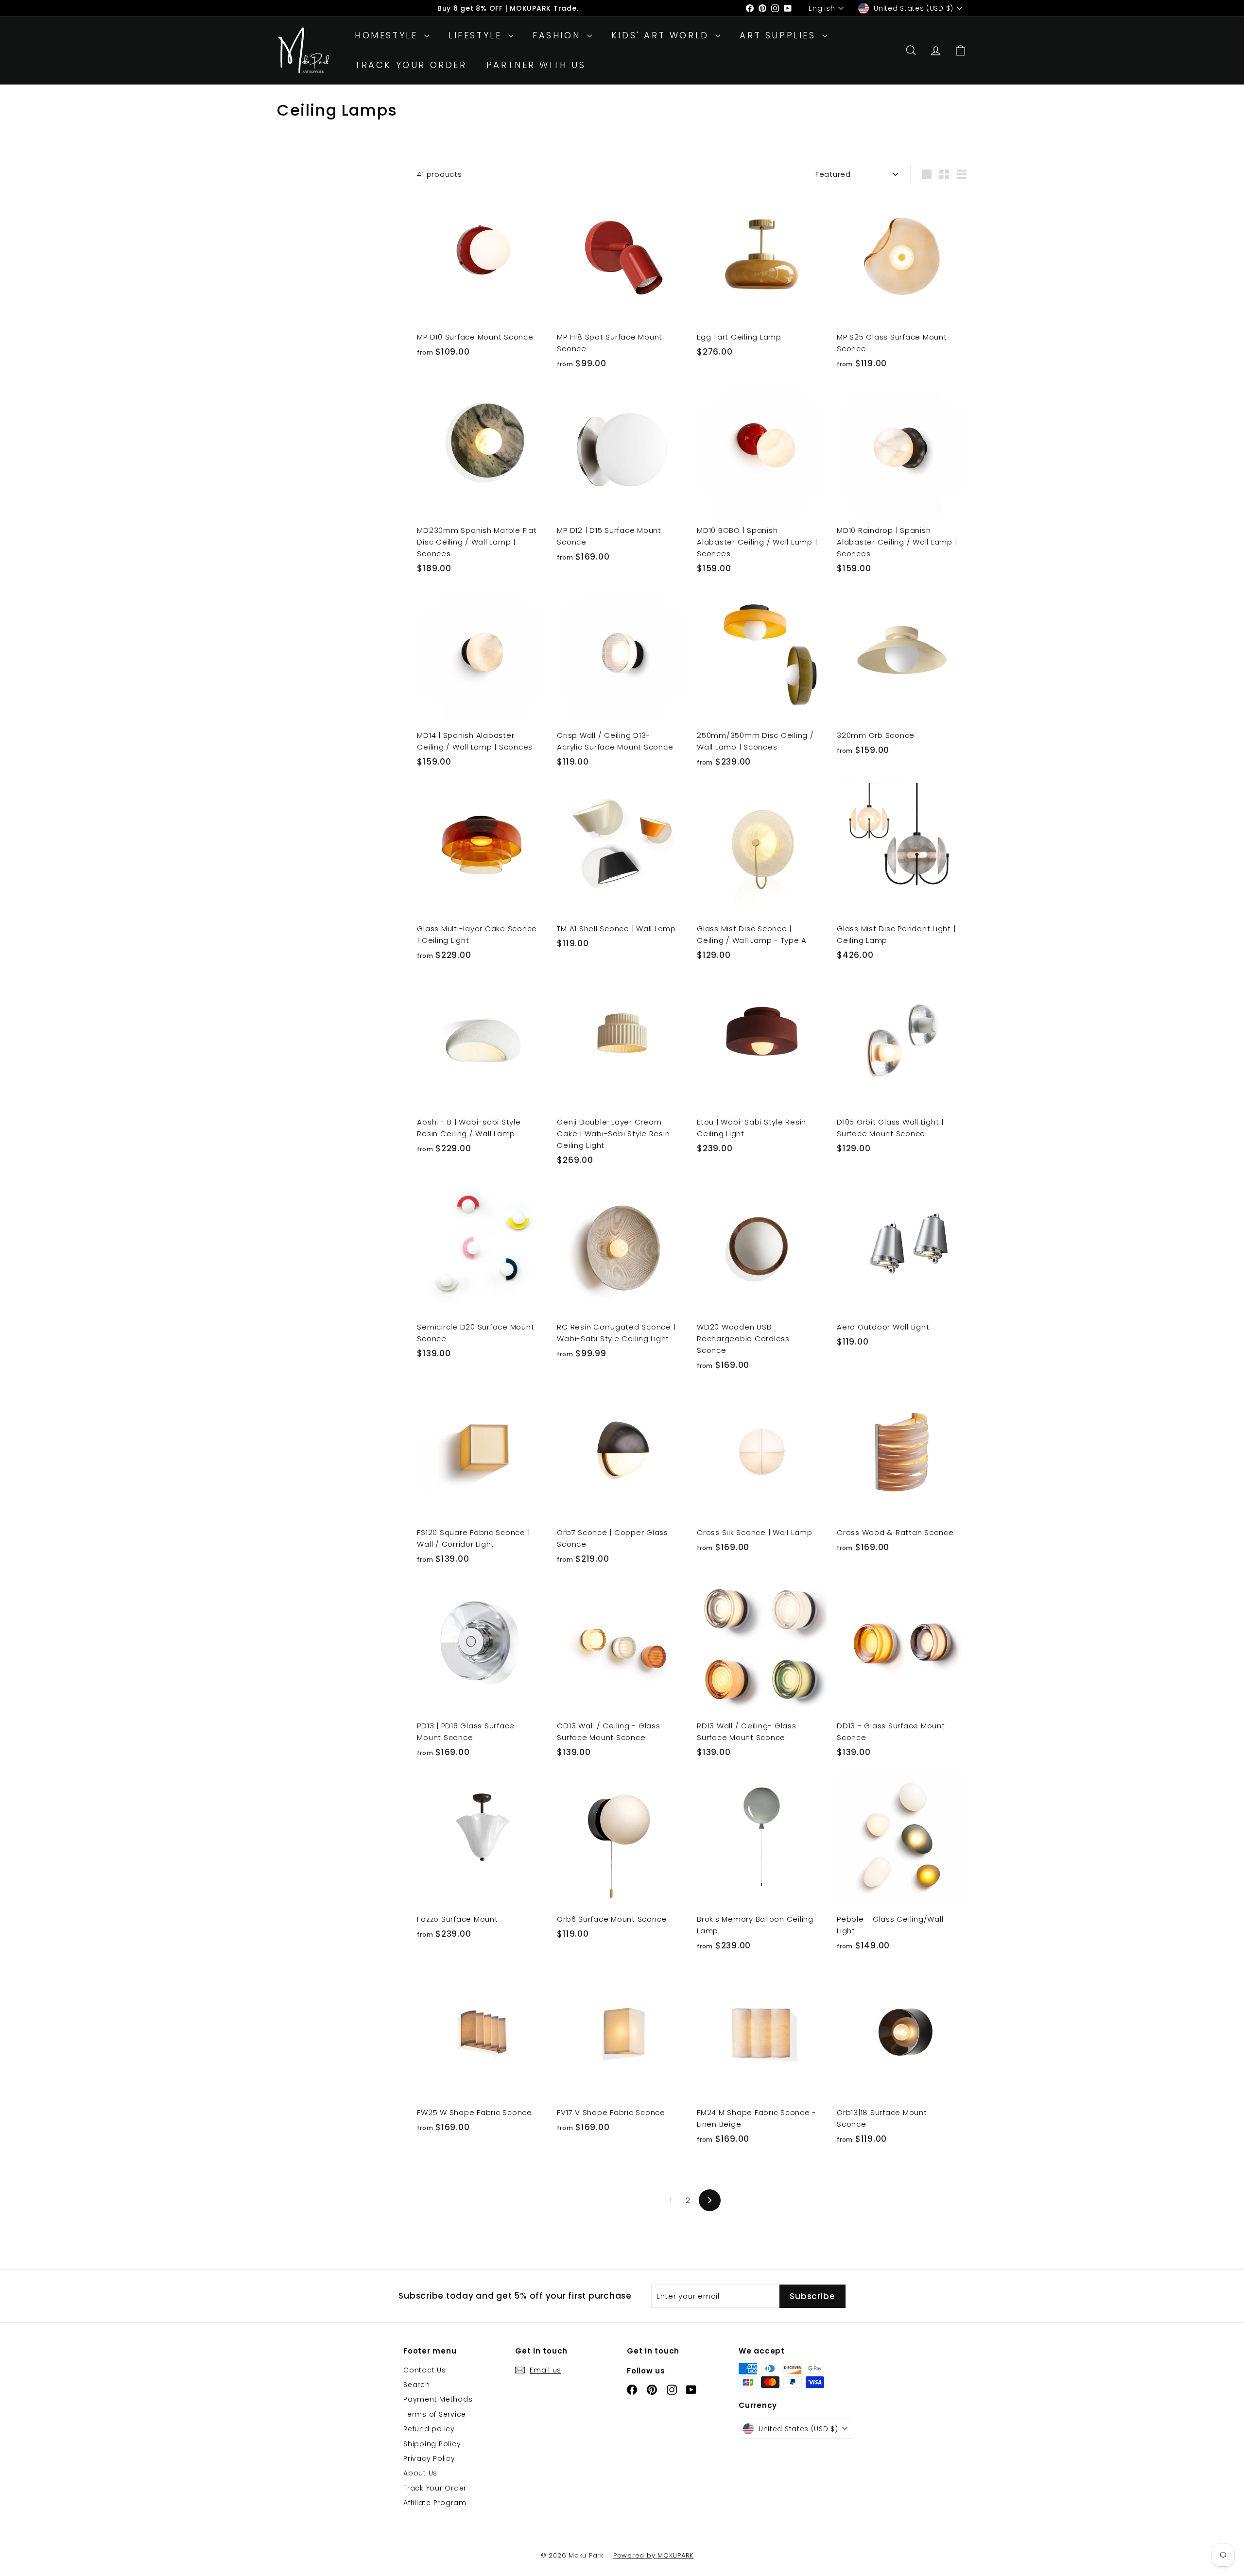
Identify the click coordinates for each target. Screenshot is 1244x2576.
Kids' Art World (662, 35)
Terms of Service (435, 2414)
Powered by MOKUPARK (653, 2555)
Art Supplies (780, 35)
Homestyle (388, 35)
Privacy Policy (429, 2458)
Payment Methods (438, 2399)
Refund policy (429, 2429)
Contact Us (425, 2370)
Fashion (559, 35)
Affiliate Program (435, 2503)
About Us (420, 2473)
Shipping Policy (432, 2444)
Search (417, 2385)
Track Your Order (411, 65)
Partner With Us (536, 65)
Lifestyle (477, 35)
